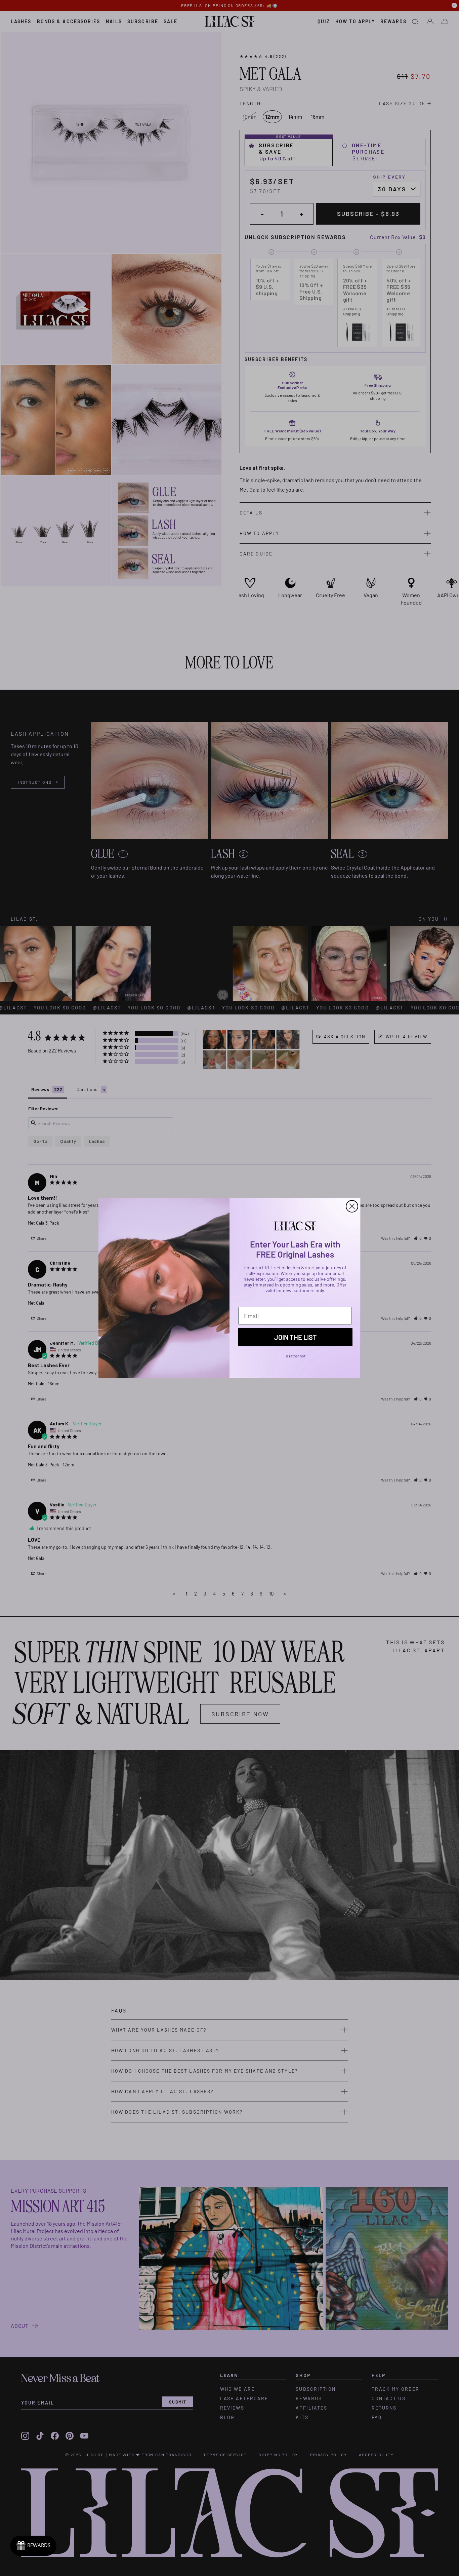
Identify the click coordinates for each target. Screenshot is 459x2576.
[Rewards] (33, 2546)
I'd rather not (295, 1356)
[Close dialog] (352, 1206)
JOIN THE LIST (296, 1337)
